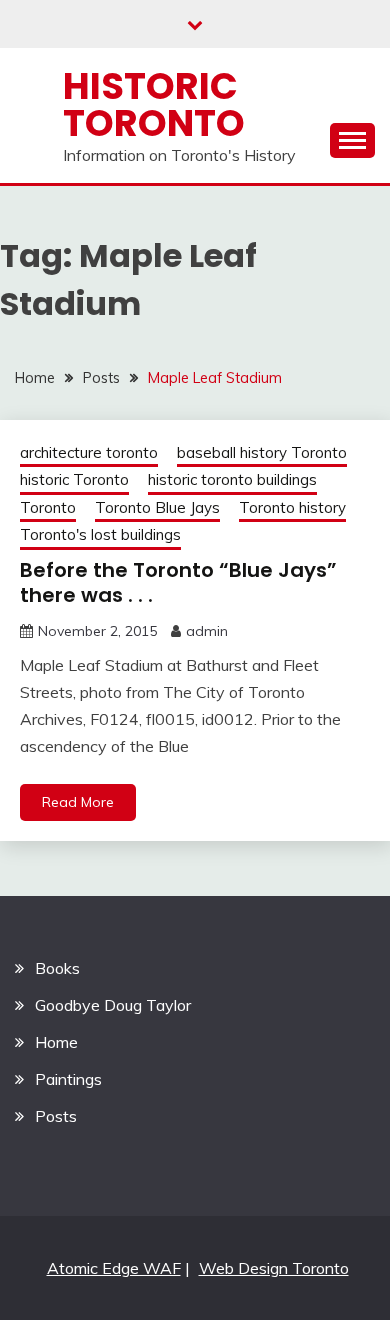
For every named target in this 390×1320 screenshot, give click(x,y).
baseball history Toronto (262, 452)
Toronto (48, 507)
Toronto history (292, 507)
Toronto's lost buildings (100, 534)
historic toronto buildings (232, 479)
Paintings (68, 1079)
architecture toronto (89, 452)
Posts (56, 1116)
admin (207, 631)
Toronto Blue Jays (157, 507)
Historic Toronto (154, 104)
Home (56, 1042)
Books (57, 968)
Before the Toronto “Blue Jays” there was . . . (178, 582)
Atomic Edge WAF (114, 1268)
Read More (78, 802)
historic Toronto (74, 479)
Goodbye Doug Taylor (113, 1005)
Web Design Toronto (274, 1268)
